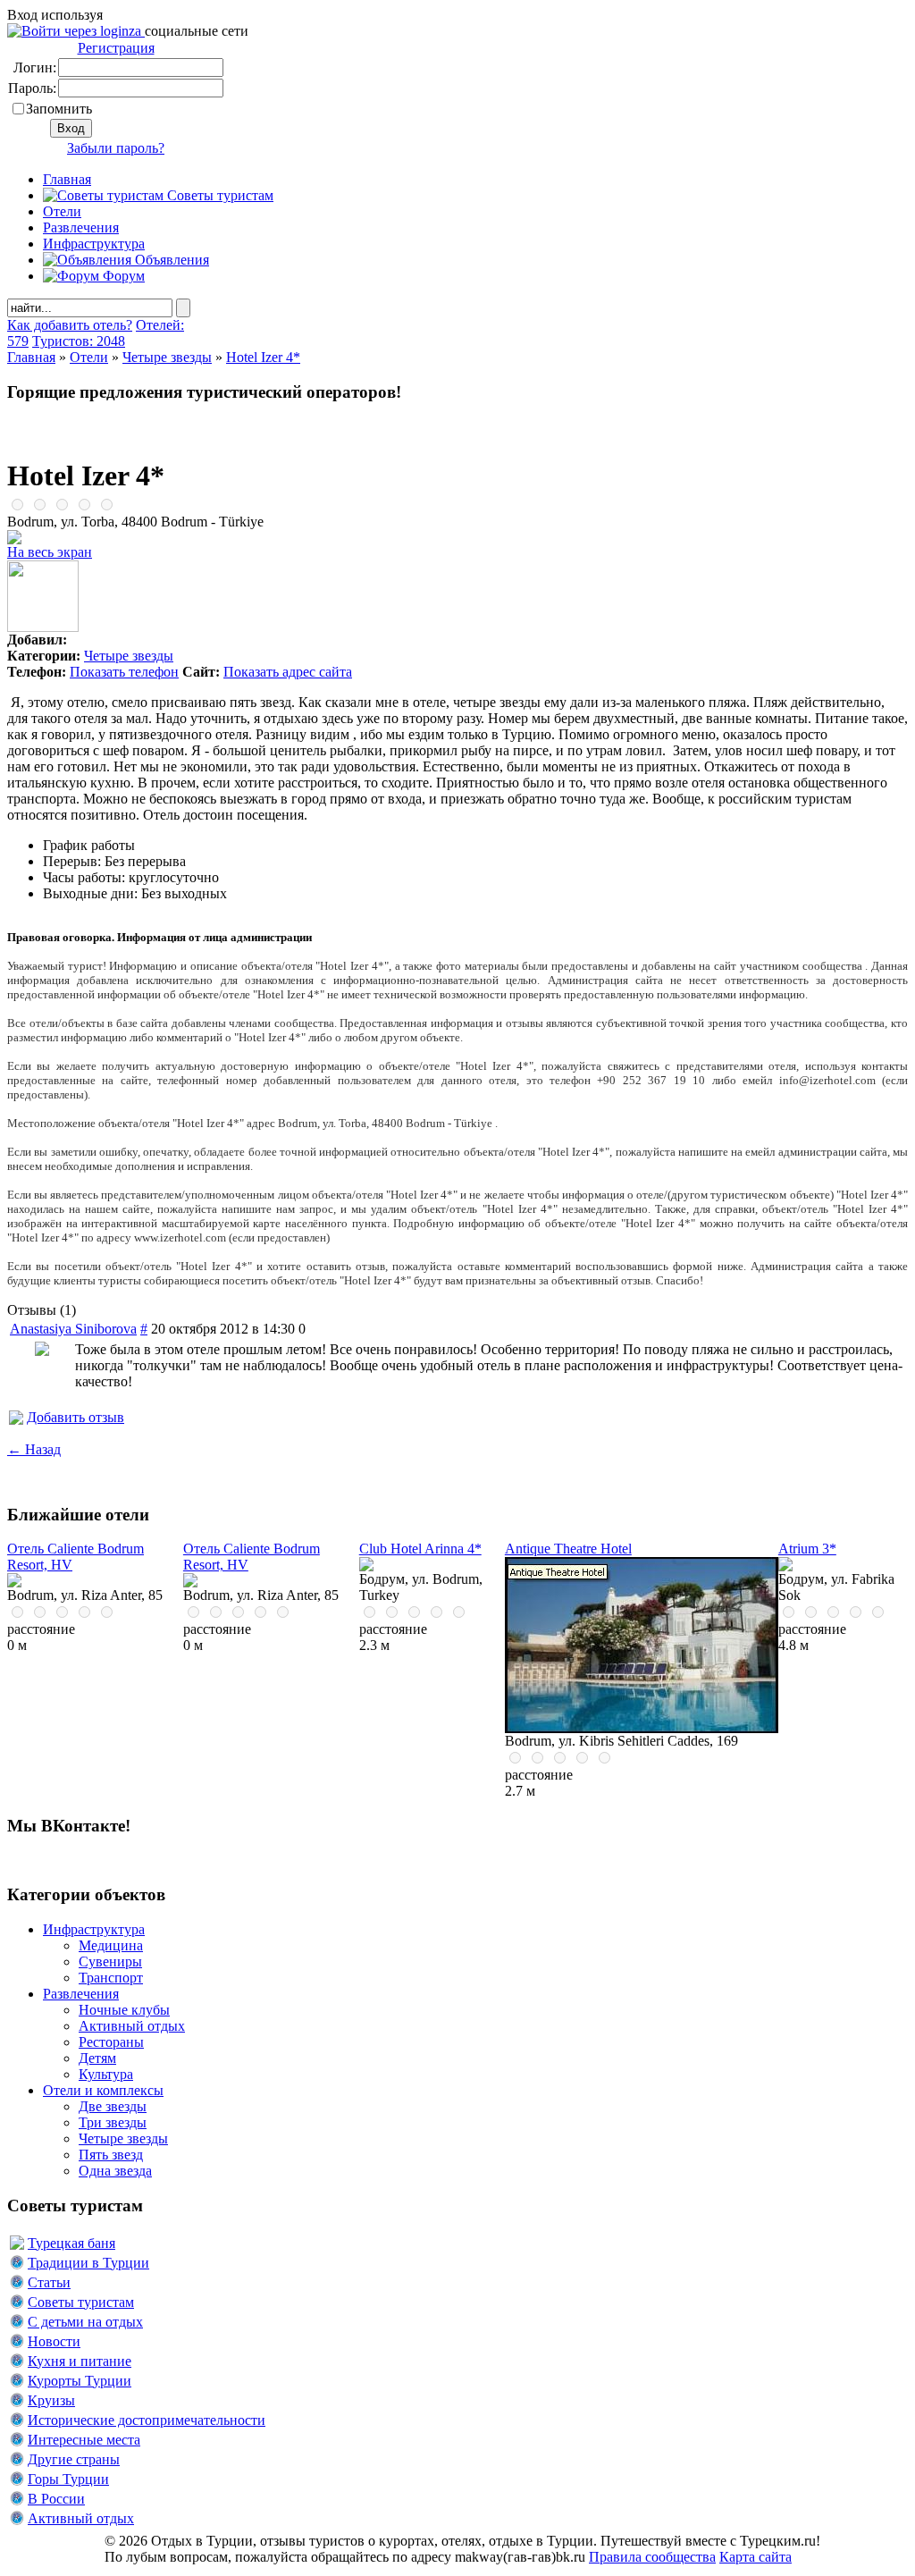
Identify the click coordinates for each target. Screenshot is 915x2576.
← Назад (34, 1449)
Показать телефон (124, 672)
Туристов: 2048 (79, 341)
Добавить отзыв (76, 1417)
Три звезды (113, 2122)
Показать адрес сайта (288, 672)
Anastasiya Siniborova (73, 1329)
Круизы (51, 2400)
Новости (54, 2341)
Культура (106, 2074)
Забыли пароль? (116, 148)
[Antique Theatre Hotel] (642, 1728)
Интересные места (84, 2440)
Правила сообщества (652, 2557)
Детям (97, 2058)
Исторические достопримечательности (147, 2420)
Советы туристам (218, 195)
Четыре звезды (167, 357)
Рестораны (111, 2042)
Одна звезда (115, 2171)
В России (56, 2499)
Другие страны (74, 2459)
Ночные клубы (124, 2010)
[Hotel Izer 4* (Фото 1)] (43, 627)
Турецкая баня (71, 2243)
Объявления (170, 260)
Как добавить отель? (70, 325)
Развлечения (81, 227)
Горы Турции (68, 2479)
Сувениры (110, 1961)
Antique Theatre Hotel (568, 1549)
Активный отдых (132, 2026)
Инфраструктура (94, 244)
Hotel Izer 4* (263, 357)
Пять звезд (111, 2155)
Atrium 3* (807, 1549)
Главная (31, 357)
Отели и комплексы (103, 2090)
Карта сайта (756, 2557)
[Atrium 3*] (785, 1566)
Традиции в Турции (88, 2263)
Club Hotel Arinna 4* (420, 1549)
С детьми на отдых (85, 2322)
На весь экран (50, 552)
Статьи (49, 2282)
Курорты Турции (80, 2381)
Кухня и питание (80, 2361)
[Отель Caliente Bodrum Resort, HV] (14, 1583)
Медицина (111, 1945)
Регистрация (116, 48)
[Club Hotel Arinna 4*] (366, 1566)
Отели (62, 211)
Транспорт (111, 1978)
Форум (122, 276)
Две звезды (113, 2106)
